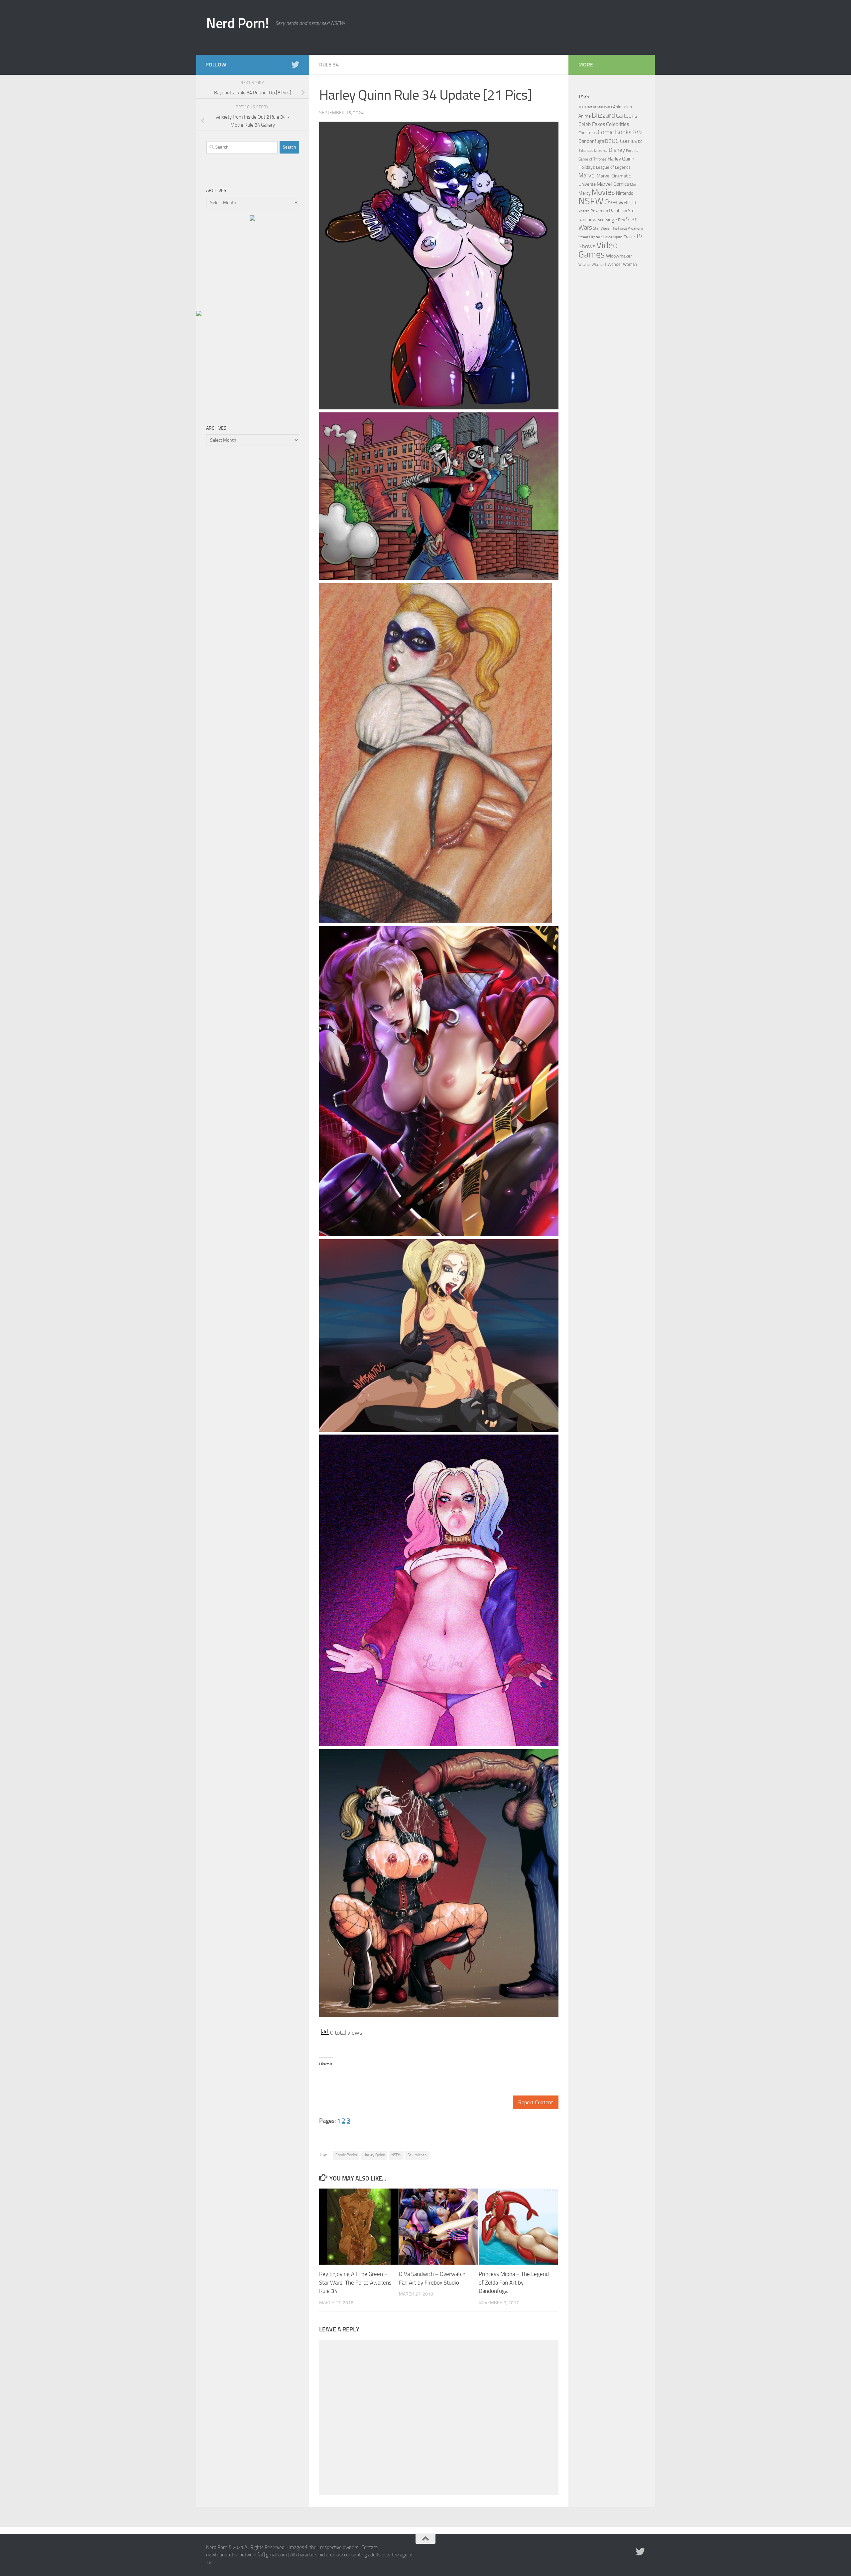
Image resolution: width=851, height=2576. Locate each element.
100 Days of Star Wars (595, 107)
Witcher (585, 265)
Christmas (588, 133)
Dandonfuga (591, 141)
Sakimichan (417, 2155)
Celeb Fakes (592, 124)
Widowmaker (619, 256)
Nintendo (625, 193)
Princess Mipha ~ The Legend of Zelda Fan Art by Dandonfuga (514, 2282)
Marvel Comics (613, 184)
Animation (622, 107)
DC (608, 141)
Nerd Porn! (237, 23)
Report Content (536, 2102)
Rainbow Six (621, 211)
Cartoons (627, 116)
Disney (617, 150)
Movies (603, 192)
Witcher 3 (599, 265)
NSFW (396, 2155)
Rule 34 (329, 65)
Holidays (587, 167)
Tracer (629, 237)
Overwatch (620, 202)
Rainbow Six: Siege (598, 220)
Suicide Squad (612, 237)
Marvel (587, 175)
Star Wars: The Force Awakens (618, 228)
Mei (633, 184)
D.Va (637, 133)
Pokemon (599, 211)
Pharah (584, 211)
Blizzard (603, 115)
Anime (585, 116)
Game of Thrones (593, 159)
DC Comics (624, 141)
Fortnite (632, 151)
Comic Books (346, 2155)
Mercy (585, 193)
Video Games (598, 250)
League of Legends (613, 167)
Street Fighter (589, 237)
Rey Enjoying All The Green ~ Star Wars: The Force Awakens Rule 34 (355, 2282)
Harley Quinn (374, 2155)
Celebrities (617, 124)
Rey (621, 220)
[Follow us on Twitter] (295, 64)
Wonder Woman (622, 264)
